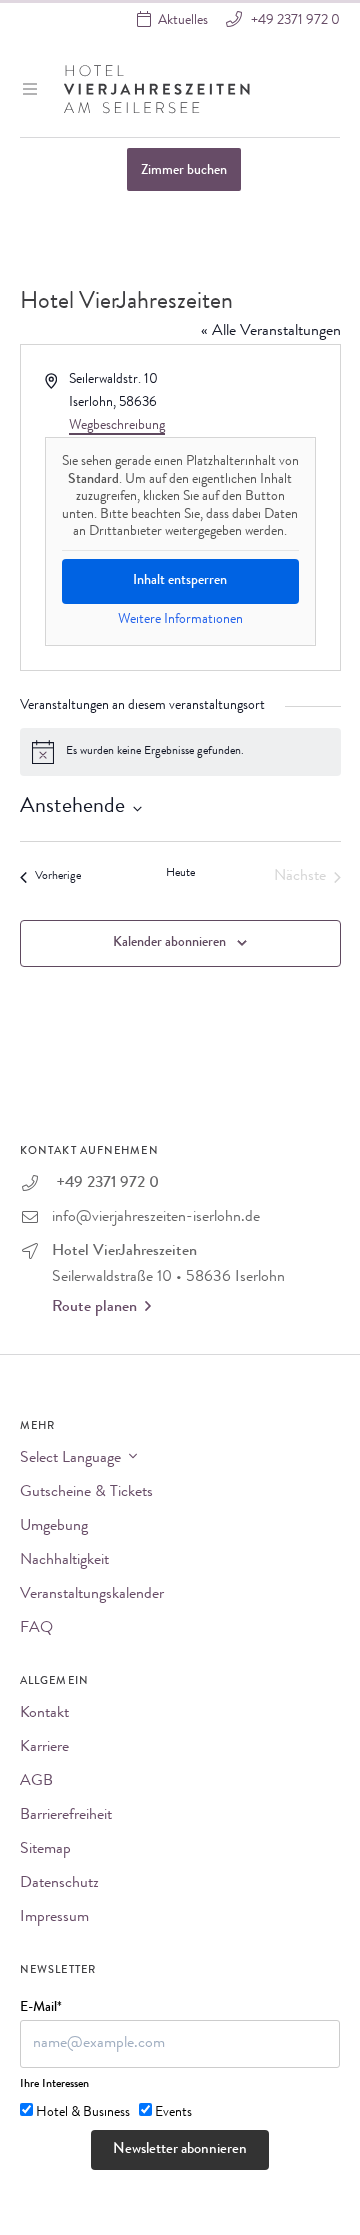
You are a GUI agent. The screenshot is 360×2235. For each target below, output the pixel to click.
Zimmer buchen (184, 171)
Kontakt (44, 1714)
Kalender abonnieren (169, 943)
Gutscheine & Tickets (86, 1493)
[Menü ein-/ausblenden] (32, 89)
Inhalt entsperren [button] (180, 581)
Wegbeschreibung (117, 426)
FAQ (36, 1629)
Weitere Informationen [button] (180, 620)
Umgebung (54, 1527)
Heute (180, 874)
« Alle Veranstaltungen (271, 332)
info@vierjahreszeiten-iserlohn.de (156, 1218)
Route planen (94, 1308)
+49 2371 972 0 (294, 21)
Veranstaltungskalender (92, 1595)
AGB (36, 1782)
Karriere (44, 1748)
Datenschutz (59, 1884)
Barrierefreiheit (66, 1816)
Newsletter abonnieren (180, 2150)
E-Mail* (41, 2008)
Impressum (54, 1918)
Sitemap (45, 1850)
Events (173, 2113)
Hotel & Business (83, 2113)
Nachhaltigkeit (64, 1561)
